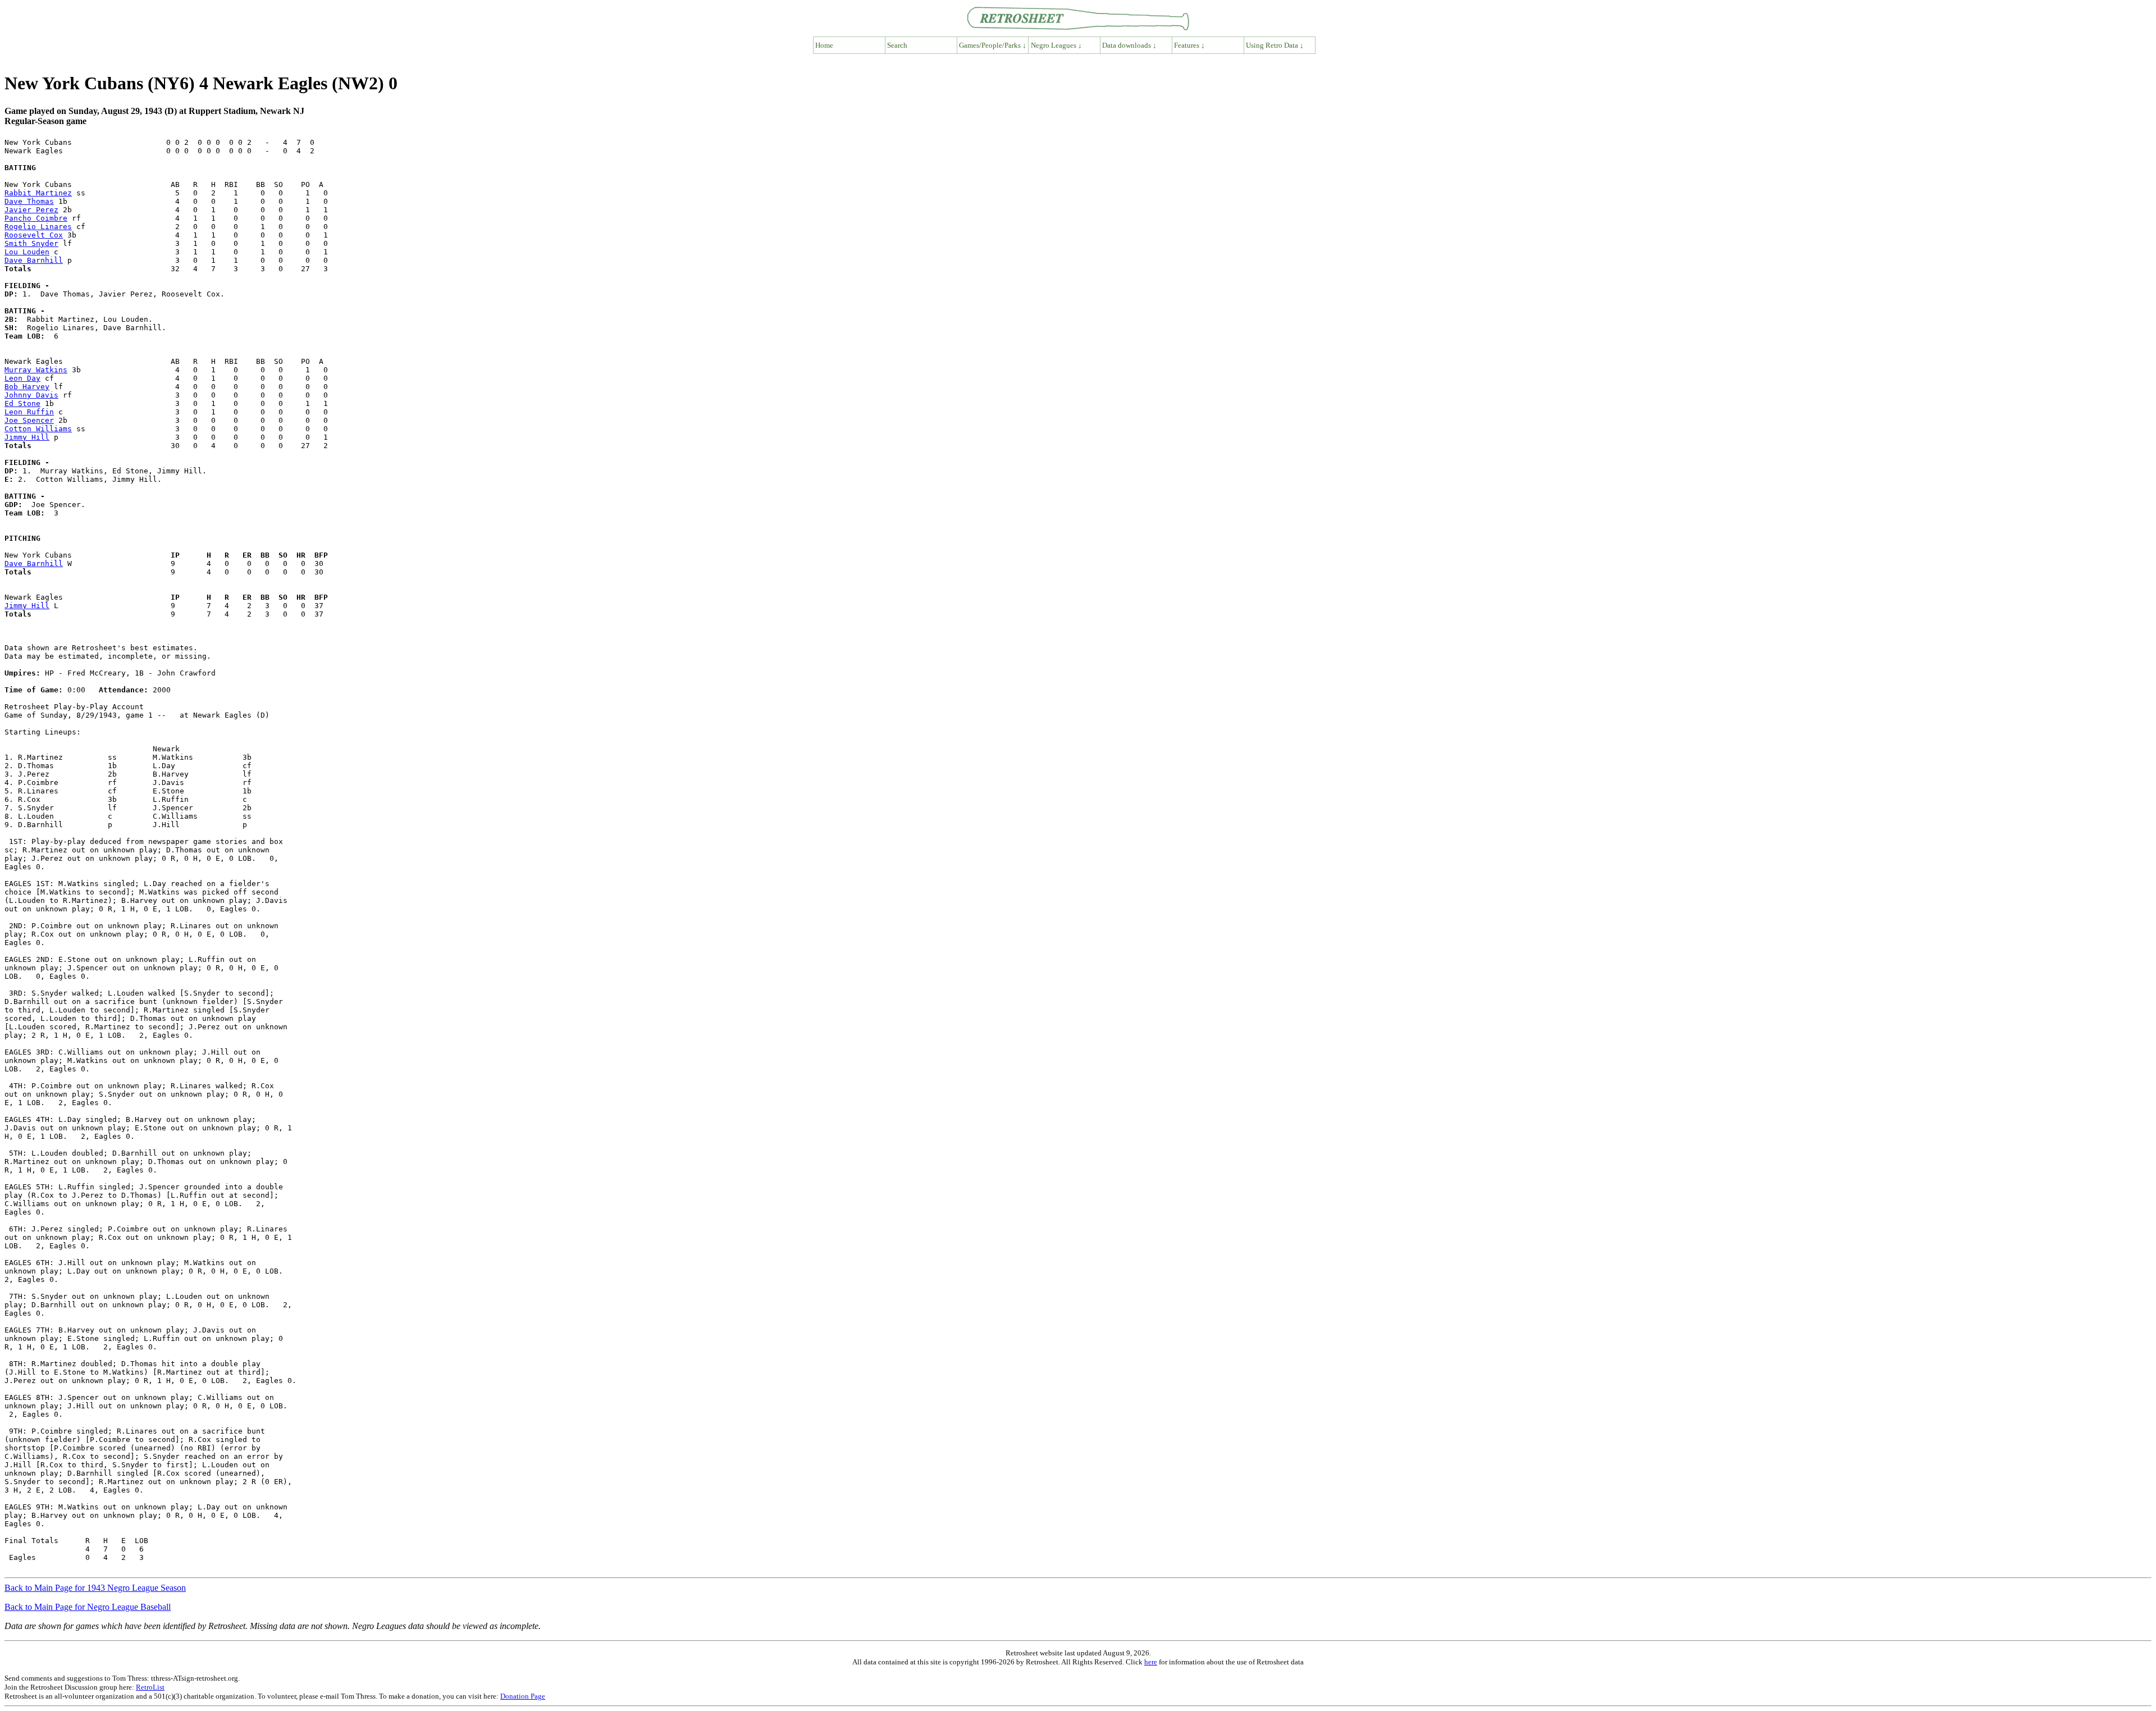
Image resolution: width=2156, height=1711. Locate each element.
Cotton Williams (38, 429)
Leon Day (22, 378)
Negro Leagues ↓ (1056, 45)
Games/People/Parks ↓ (993, 45)
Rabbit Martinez (38, 193)
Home (824, 45)
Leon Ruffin (29, 412)
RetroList (150, 1687)
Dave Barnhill (34, 260)
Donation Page (523, 1696)
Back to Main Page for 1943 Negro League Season (95, 1588)
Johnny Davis (31, 395)
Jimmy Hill (27, 437)
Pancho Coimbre (36, 218)
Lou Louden (27, 252)
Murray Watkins (36, 370)
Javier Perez (31, 210)
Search (897, 45)
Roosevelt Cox (34, 235)
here (1151, 1662)
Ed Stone (22, 403)
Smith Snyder (31, 243)
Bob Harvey (27, 387)
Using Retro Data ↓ (1275, 45)
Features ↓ (1189, 45)
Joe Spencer (29, 420)
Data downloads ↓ (1129, 45)
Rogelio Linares (38, 227)
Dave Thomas (29, 201)
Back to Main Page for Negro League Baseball (88, 1607)
